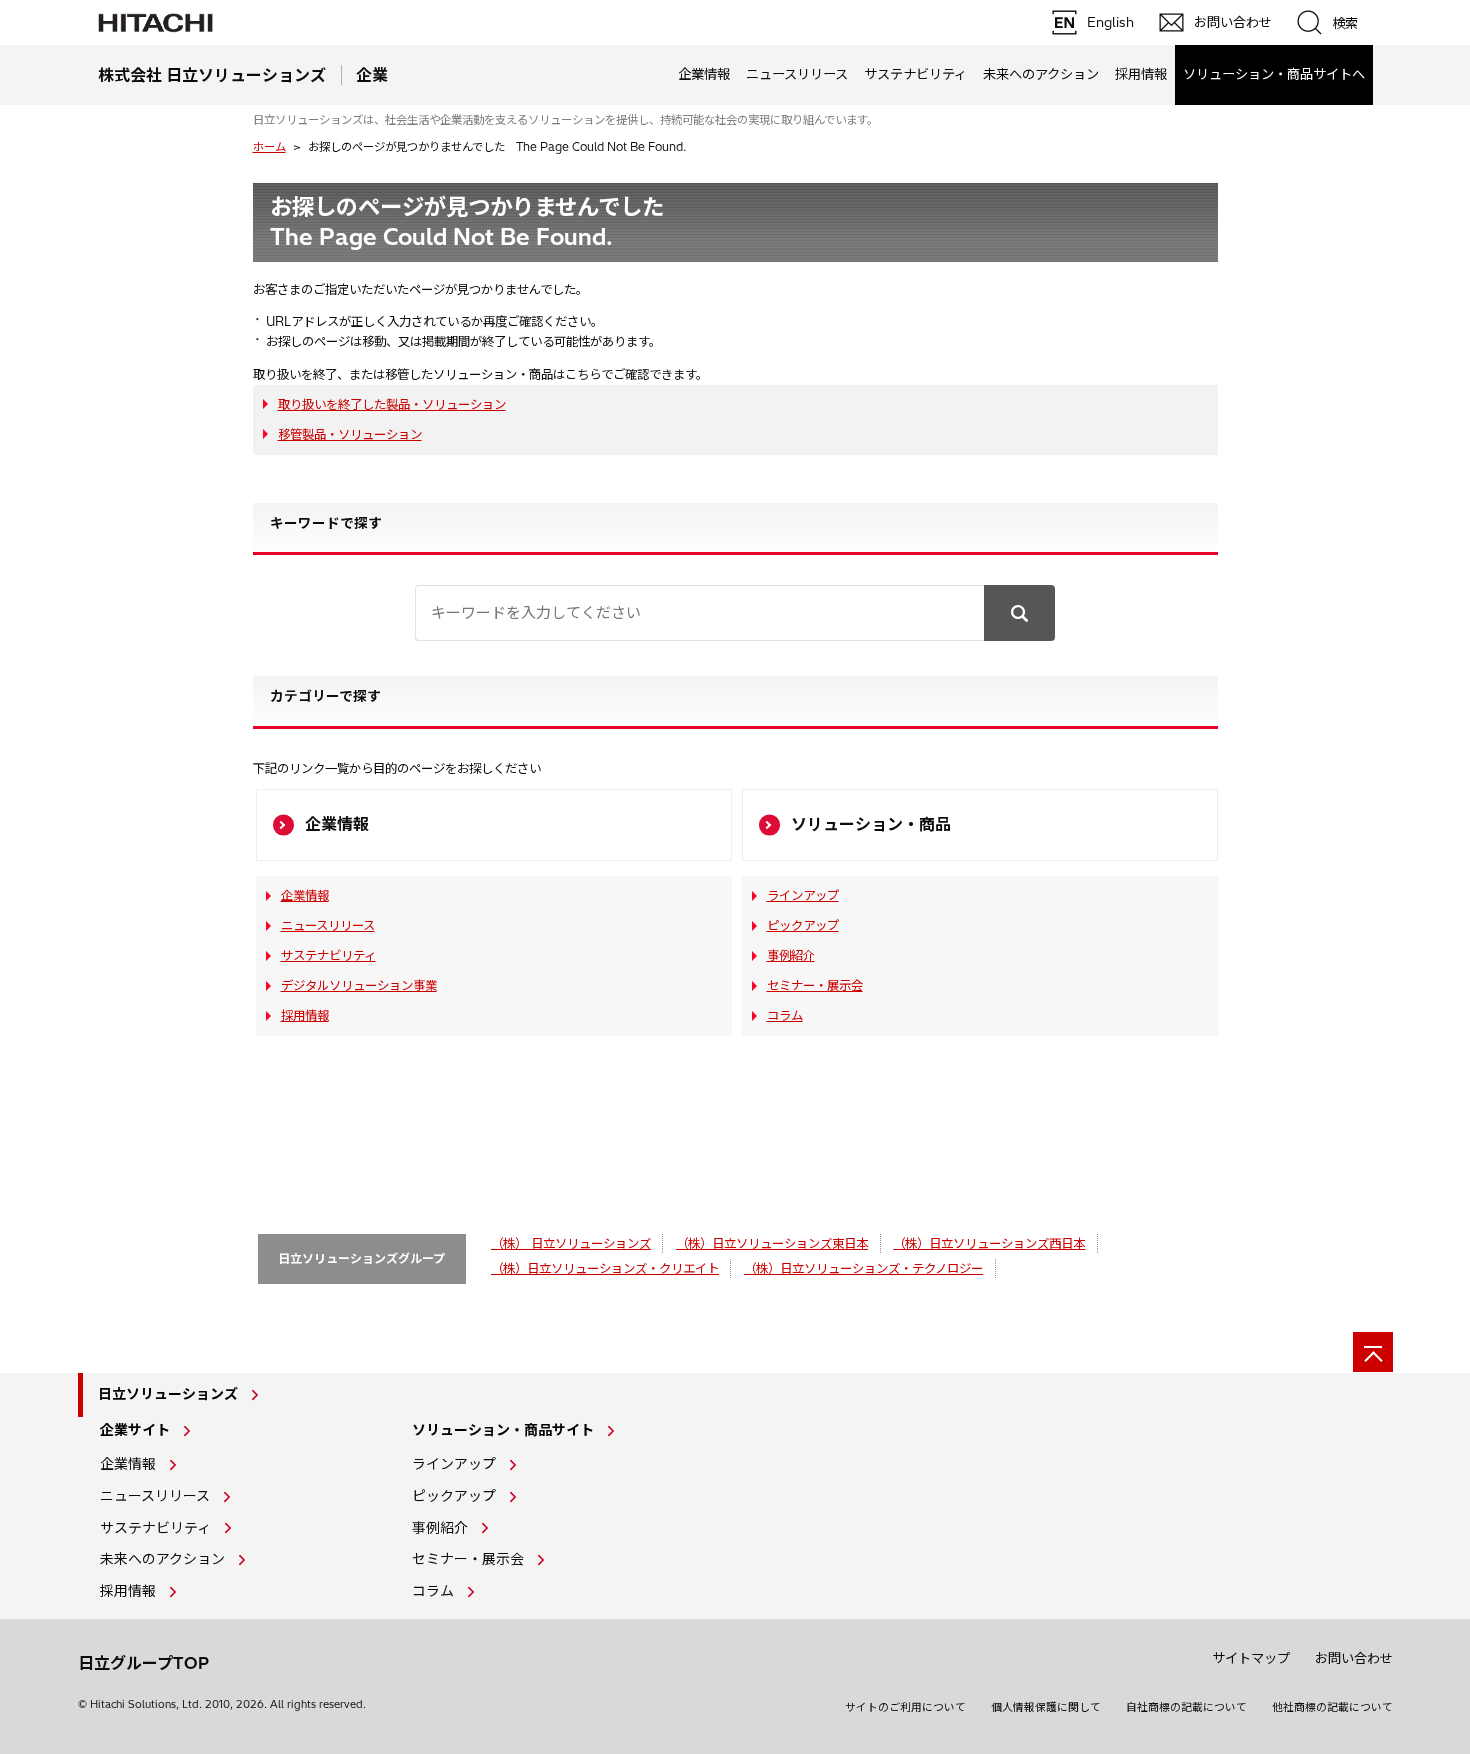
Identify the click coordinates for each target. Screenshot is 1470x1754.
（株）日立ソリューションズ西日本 (989, 1243)
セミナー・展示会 (815, 985)
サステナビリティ (915, 74)
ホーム (269, 147)
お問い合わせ (1354, 1658)
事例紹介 (791, 955)
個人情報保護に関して (1046, 1707)
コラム (785, 1015)
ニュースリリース (797, 74)
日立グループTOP (143, 1663)
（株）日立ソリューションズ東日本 (772, 1243)
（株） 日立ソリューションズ (571, 1243)
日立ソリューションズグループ (361, 1258)
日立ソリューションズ (168, 1394)
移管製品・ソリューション (350, 434)
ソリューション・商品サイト (503, 1430)
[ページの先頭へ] (1373, 1352)
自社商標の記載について (1186, 1707)
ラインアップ (803, 895)
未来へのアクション (1041, 74)
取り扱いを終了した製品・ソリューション (392, 404)
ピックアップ (803, 925)
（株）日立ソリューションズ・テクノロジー (863, 1268)
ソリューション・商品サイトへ (1274, 74)
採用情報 (1141, 74)
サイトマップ (1251, 1658)
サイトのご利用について (905, 1707)
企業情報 (704, 74)
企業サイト (135, 1430)
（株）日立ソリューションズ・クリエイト (605, 1268)
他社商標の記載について (1332, 1707)
